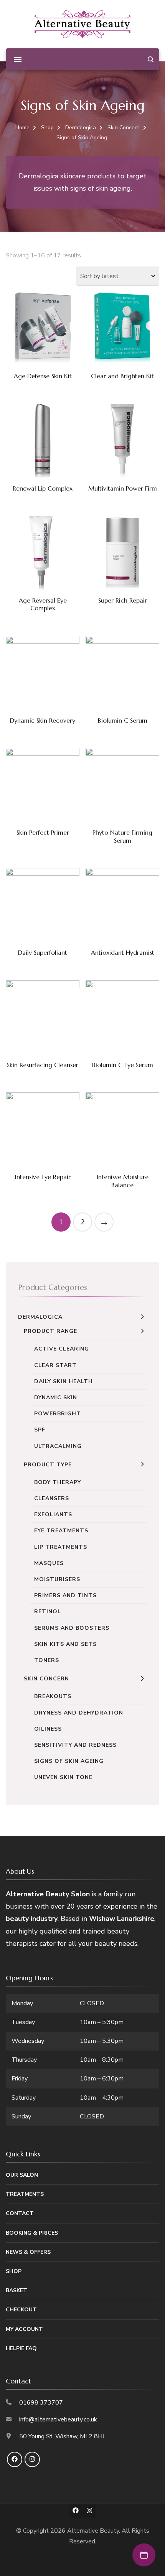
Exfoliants (53, 1514)
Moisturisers (57, 1579)
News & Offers (28, 2252)
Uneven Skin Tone (63, 1777)
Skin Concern (46, 1679)
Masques (49, 1563)
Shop (14, 2271)
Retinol (48, 1612)
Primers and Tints (65, 1595)
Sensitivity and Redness (75, 1745)
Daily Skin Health (64, 1381)
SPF (40, 1430)
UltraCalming (58, 1446)
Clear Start (55, 1365)
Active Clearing (62, 1349)
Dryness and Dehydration (79, 1713)
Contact (20, 2213)
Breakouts (53, 1696)
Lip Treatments (61, 1547)
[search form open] (151, 59)
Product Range (50, 1331)
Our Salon (22, 2175)
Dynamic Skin (56, 1398)
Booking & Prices (32, 2233)
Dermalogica (40, 1317)
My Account (24, 2329)
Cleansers (52, 1498)
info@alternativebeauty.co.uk (58, 2420)
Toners (47, 1660)
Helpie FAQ (21, 2348)
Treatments (25, 2194)
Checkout (21, 2310)
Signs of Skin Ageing (69, 1761)
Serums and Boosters (72, 1628)
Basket (16, 2290)
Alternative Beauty (93, 2531)
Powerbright (58, 1414)
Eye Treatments (61, 1531)
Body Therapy (58, 1482)
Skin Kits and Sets (65, 1644)
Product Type (48, 1465)
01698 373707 (41, 2403)
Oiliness (48, 1729)
